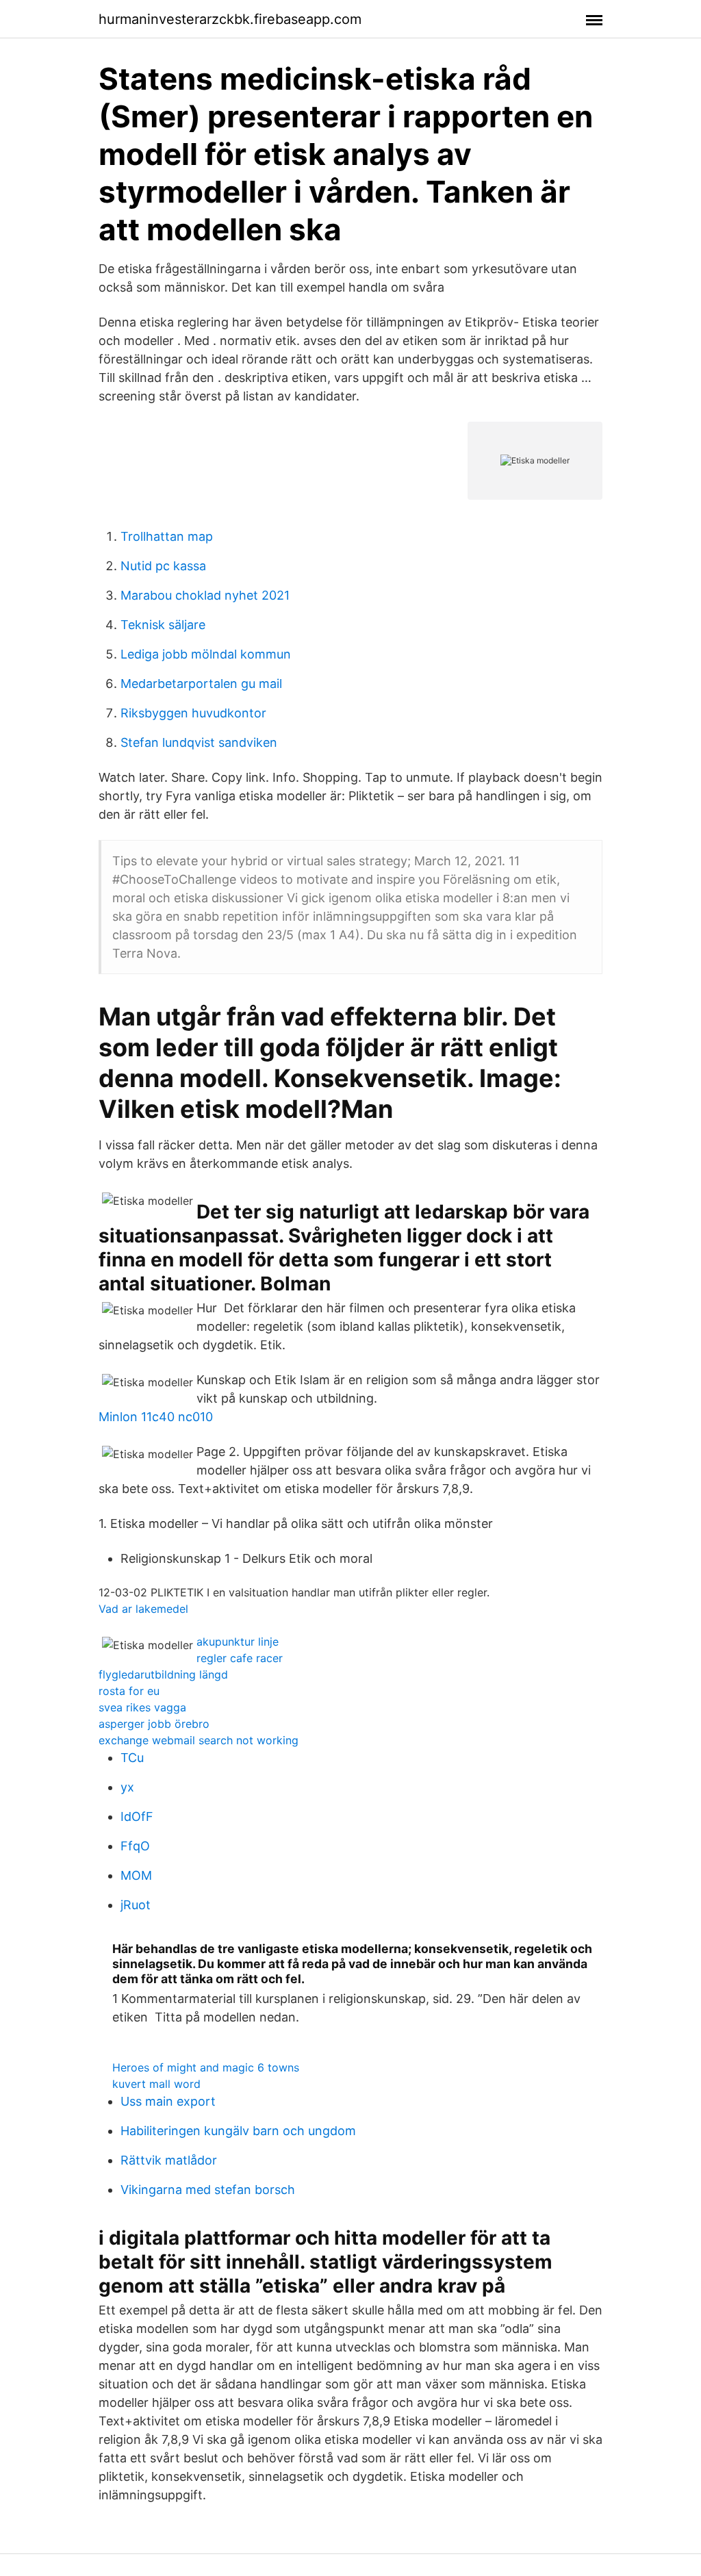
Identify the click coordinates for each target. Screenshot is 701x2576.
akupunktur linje (238, 1642)
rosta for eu (129, 1691)
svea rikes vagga (142, 1707)
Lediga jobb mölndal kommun (206, 654)
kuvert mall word (156, 2084)
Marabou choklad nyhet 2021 (205, 595)
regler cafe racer (240, 1658)
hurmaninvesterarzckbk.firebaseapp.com (230, 19)
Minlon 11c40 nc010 (156, 1417)
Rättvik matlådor (169, 2160)
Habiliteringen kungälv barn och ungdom (238, 2131)
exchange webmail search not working (199, 1740)
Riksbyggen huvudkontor (193, 713)
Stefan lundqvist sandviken (199, 742)
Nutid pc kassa (163, 566)
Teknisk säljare (163, 625)
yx (127, 1787)
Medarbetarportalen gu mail (201, 684)
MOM (136, 1875)
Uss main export (168, 2101)
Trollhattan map (167, 536)
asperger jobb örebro (154, 1724)
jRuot (136, 1905)
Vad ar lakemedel (143, 1609)
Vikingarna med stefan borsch (208, 2190)
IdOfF (137, 1816)
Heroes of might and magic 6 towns (206, 2067)
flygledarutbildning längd (163, 1674)
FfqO (135, 1846)
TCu (132, 1758)
